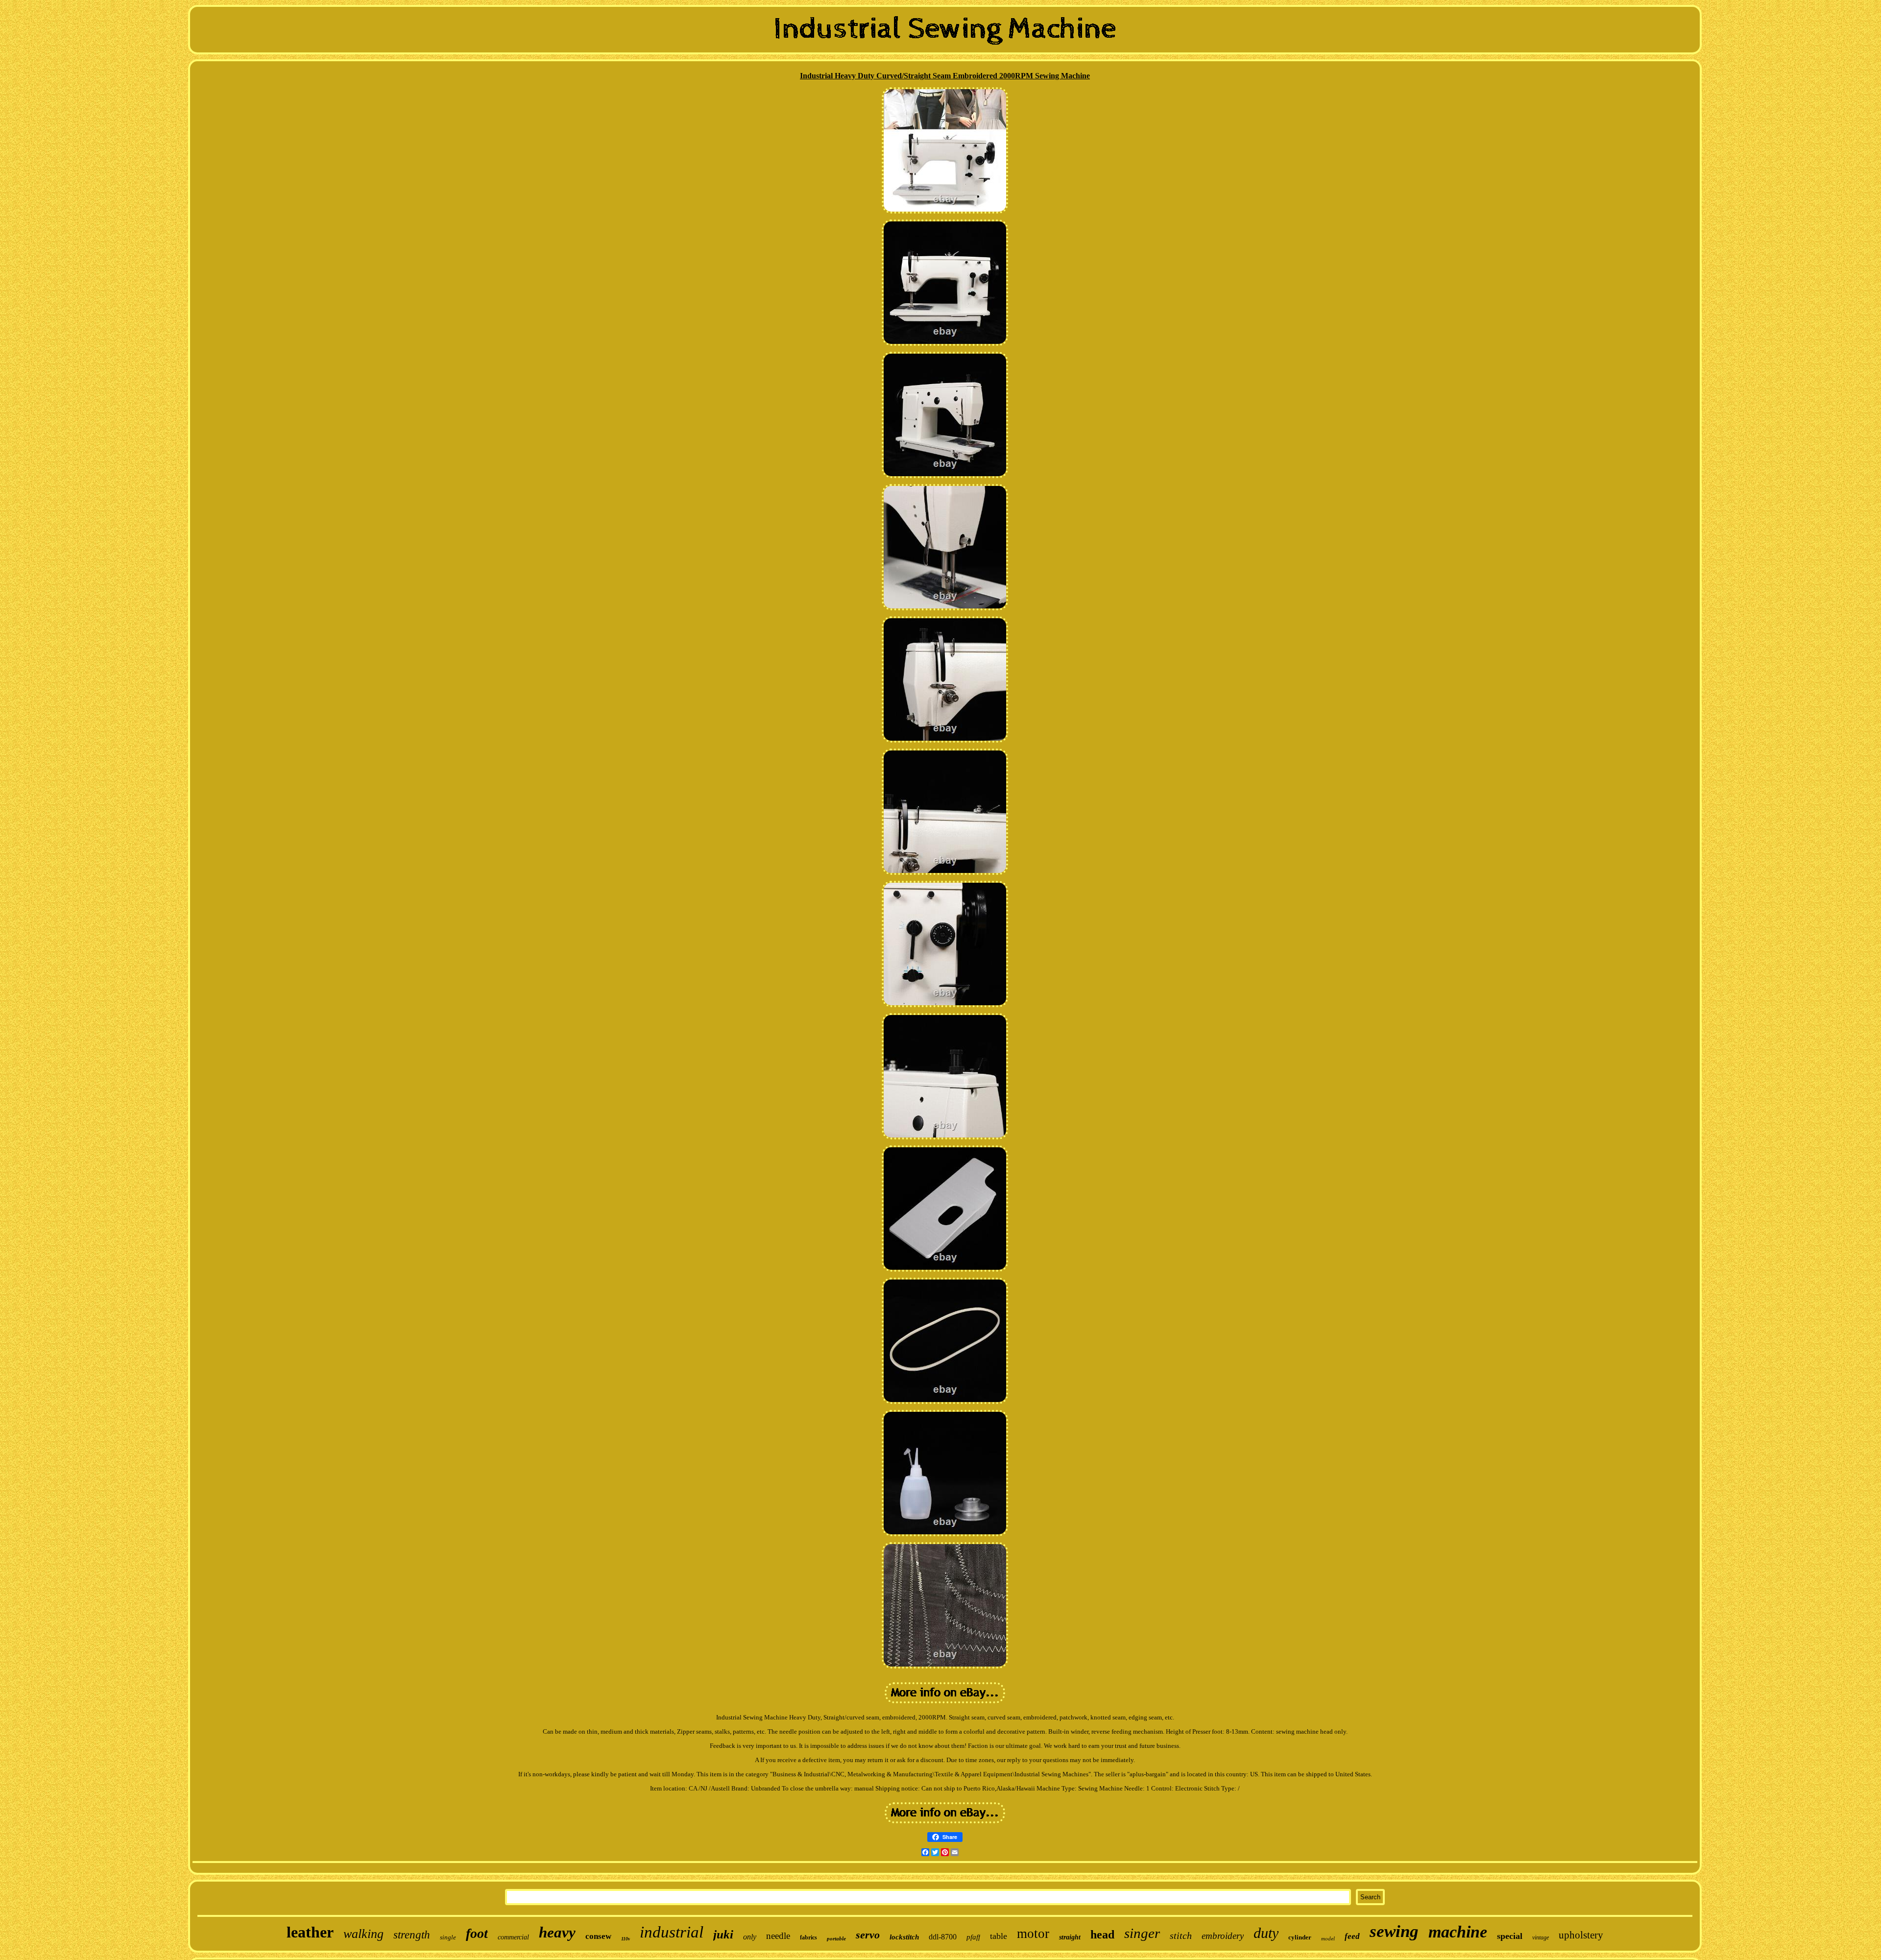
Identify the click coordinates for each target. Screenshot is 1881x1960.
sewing (1394, 1931)
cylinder (1300, 1937)
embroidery (1223, 1936)
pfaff (973, 1937)
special (1510, 1936)
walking (363, 1934)
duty (1266, 1933)
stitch (1181, 1936)
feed (1352, 1936)
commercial (513, 1937)
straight (1070, 1937)
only (750, 1937)
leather (310, 1932)
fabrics (808, 1937)
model (1328, 1938)
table (999, 1936)
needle (778, 1936)
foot (477, 1933)
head (1102, 1935)
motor (1033, 1934)
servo (868, 1935)
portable (836, 1938)
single (448, 1937)
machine (1458, 1932)
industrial (672, 1932)
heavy (557, 1932)
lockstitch (904, 1937)
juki (723, 1934)
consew (598, 1936)
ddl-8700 (943, 1937)
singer (1142, 1933)
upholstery (1581, 1935)
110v (626, 1939)
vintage (1541, 1937)
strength (412, 1935)
